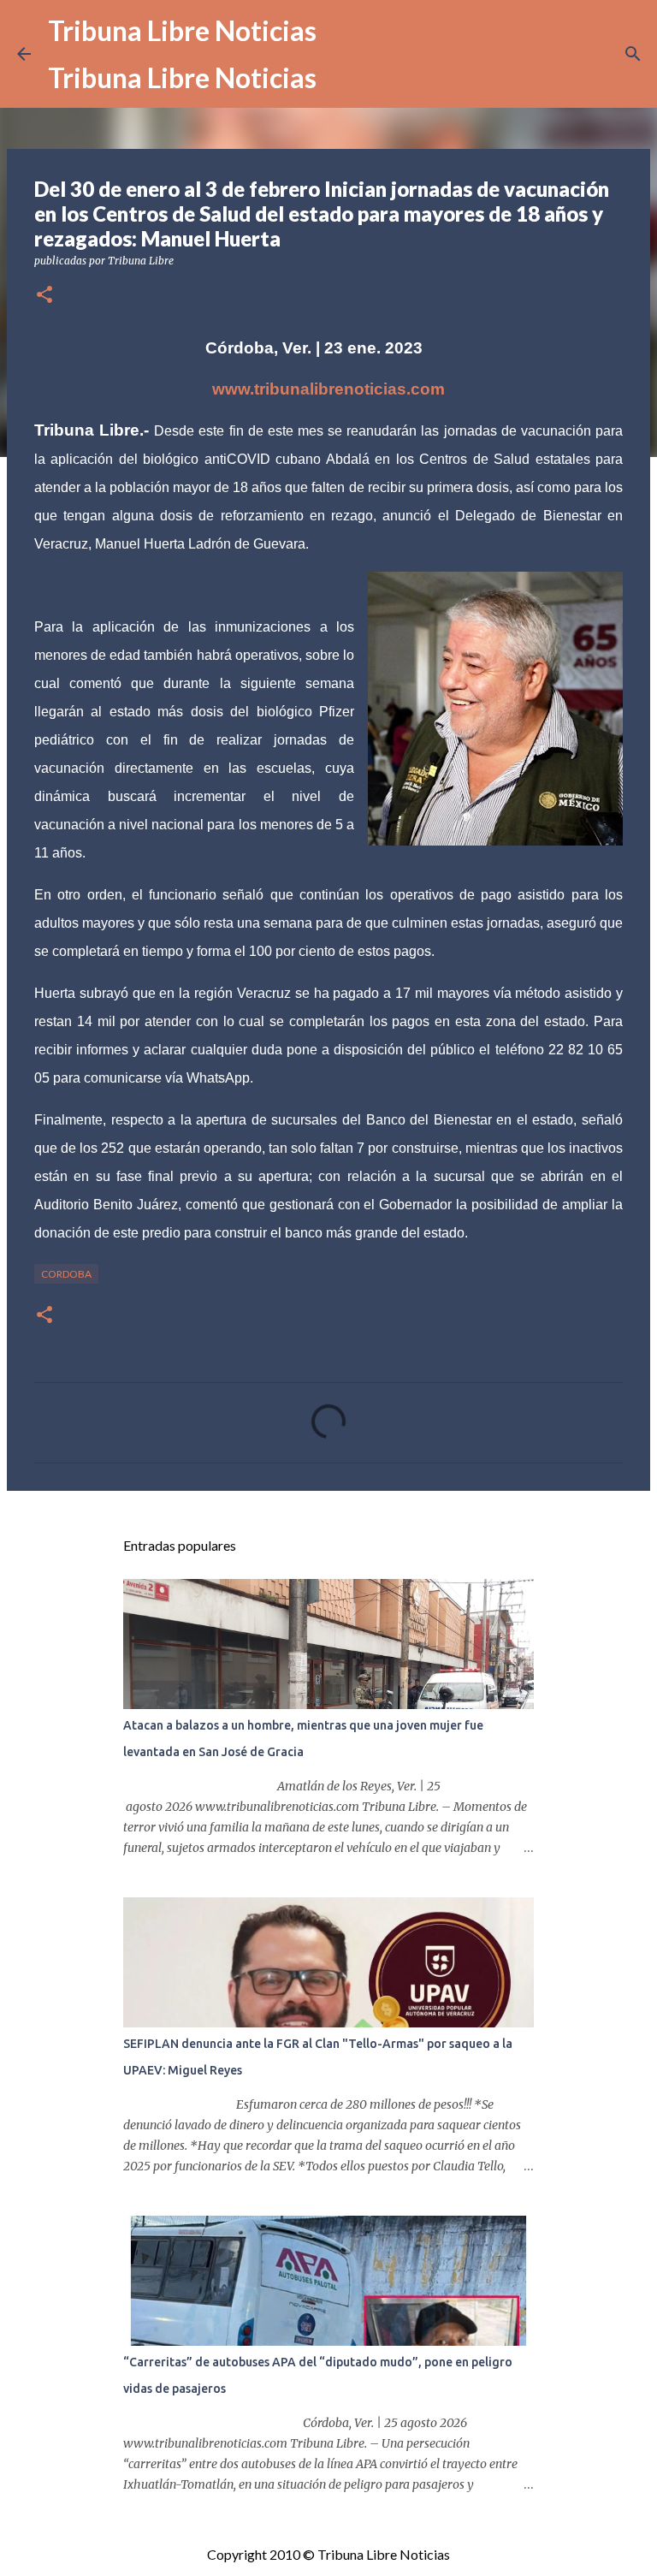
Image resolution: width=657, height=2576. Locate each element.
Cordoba (66, 1274)
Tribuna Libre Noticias (182, 30)
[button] (44, 296)
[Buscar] (633, 54)
